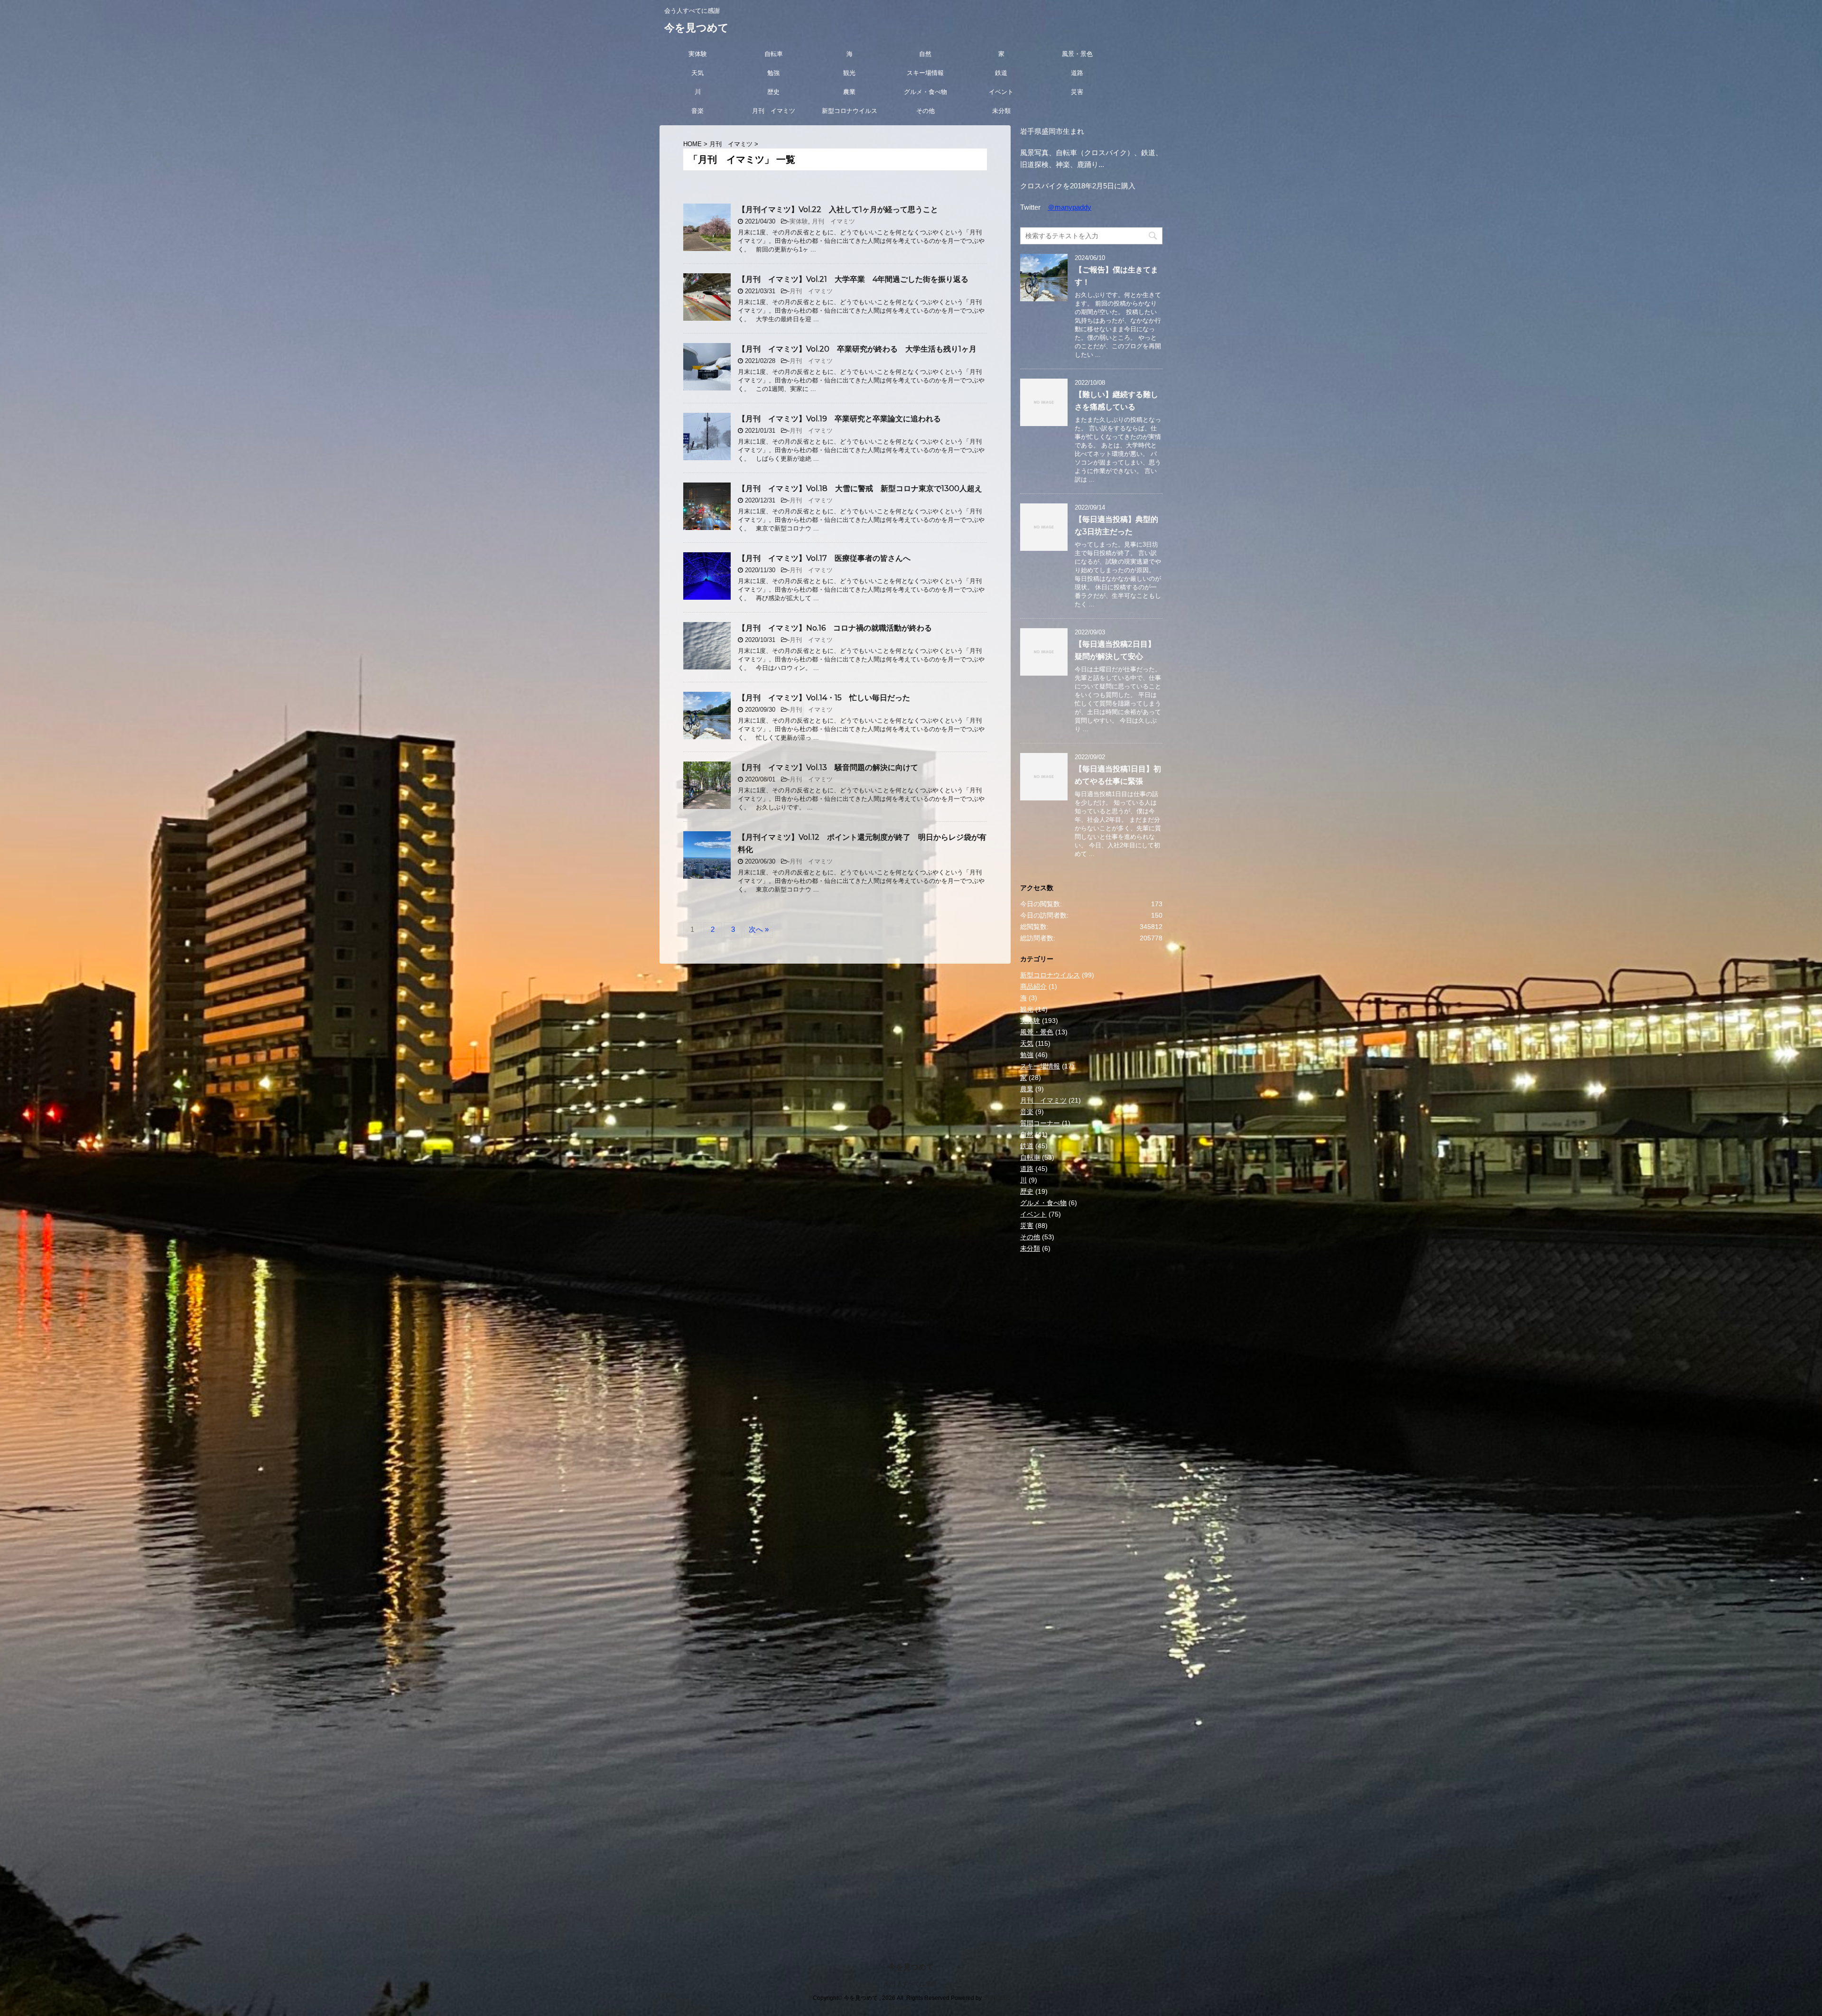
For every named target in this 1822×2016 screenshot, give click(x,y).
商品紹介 (1033, 986)
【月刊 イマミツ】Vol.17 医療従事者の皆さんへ (824, 558)
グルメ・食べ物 (925, 92)
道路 (1077, 73)
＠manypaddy (1069, 207)
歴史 (773, 92)
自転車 (774, 54)
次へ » (759, 929)
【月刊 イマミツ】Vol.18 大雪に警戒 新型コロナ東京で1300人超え (860, 488)
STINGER (996, 1998)
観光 (849, 73)
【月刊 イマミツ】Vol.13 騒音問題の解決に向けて (828, 767)
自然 (925, 54)
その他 (925, 111)
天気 (697, 73)
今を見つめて (697, 28)
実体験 (698, 54)
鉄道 (1001, 73)
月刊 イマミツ (774, 111)
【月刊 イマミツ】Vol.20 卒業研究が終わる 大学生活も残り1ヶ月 (857, 349)
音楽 (697, 111)
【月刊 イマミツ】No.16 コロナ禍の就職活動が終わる (835, 628)
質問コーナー (1040, 1123)
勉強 (773, 73)
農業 (849, 92)
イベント (1001, 92)
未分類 (1001, 111)
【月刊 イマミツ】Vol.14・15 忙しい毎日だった (824, 698)
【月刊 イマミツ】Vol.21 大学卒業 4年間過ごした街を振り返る (853, 279)
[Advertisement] (1091, 1425)
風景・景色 (1077, 54)
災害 (1077, 92)
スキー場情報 (925, 73)
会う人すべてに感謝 (911, 1984)
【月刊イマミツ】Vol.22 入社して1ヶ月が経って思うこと (838, 209)
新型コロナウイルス (850, 111)
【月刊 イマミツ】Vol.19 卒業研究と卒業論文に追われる (839, 419)
